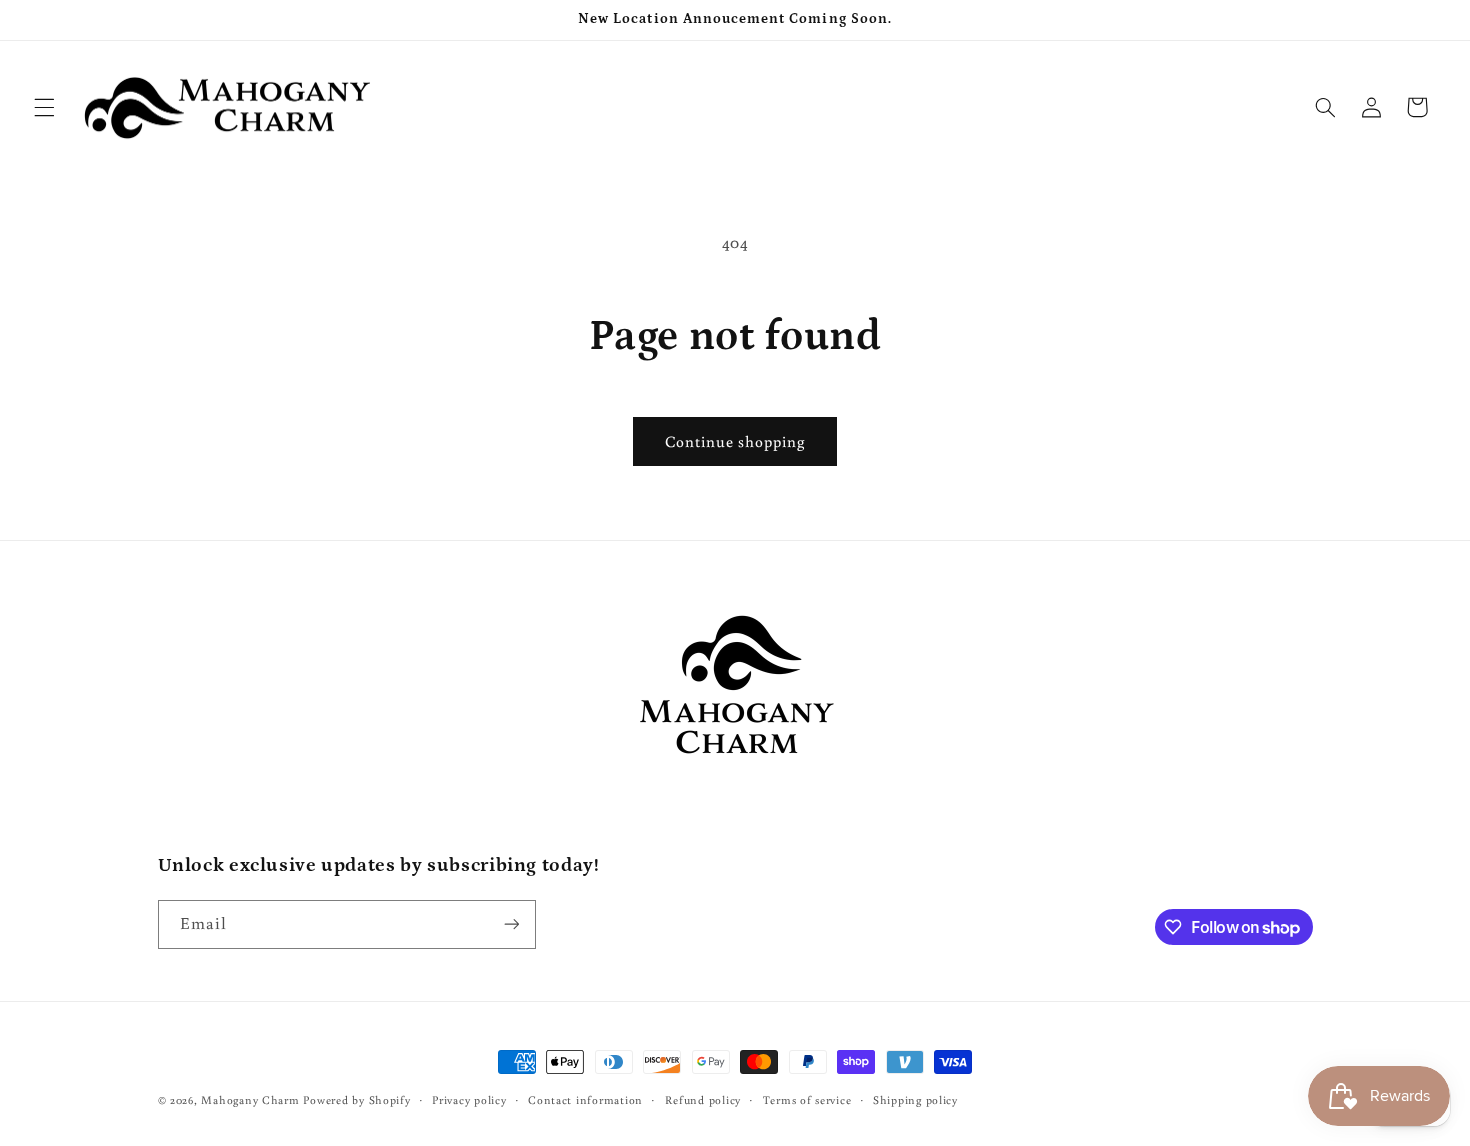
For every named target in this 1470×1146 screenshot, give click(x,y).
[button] (44, 107)
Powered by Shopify (356, 1099)
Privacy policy (469, 1099)
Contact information (585, 1099)
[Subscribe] (511, 924)
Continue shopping (735, 441)
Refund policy (703, 1099)
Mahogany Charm (250, 1099)
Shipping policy (915, 1099)
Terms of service (807, 1099)
